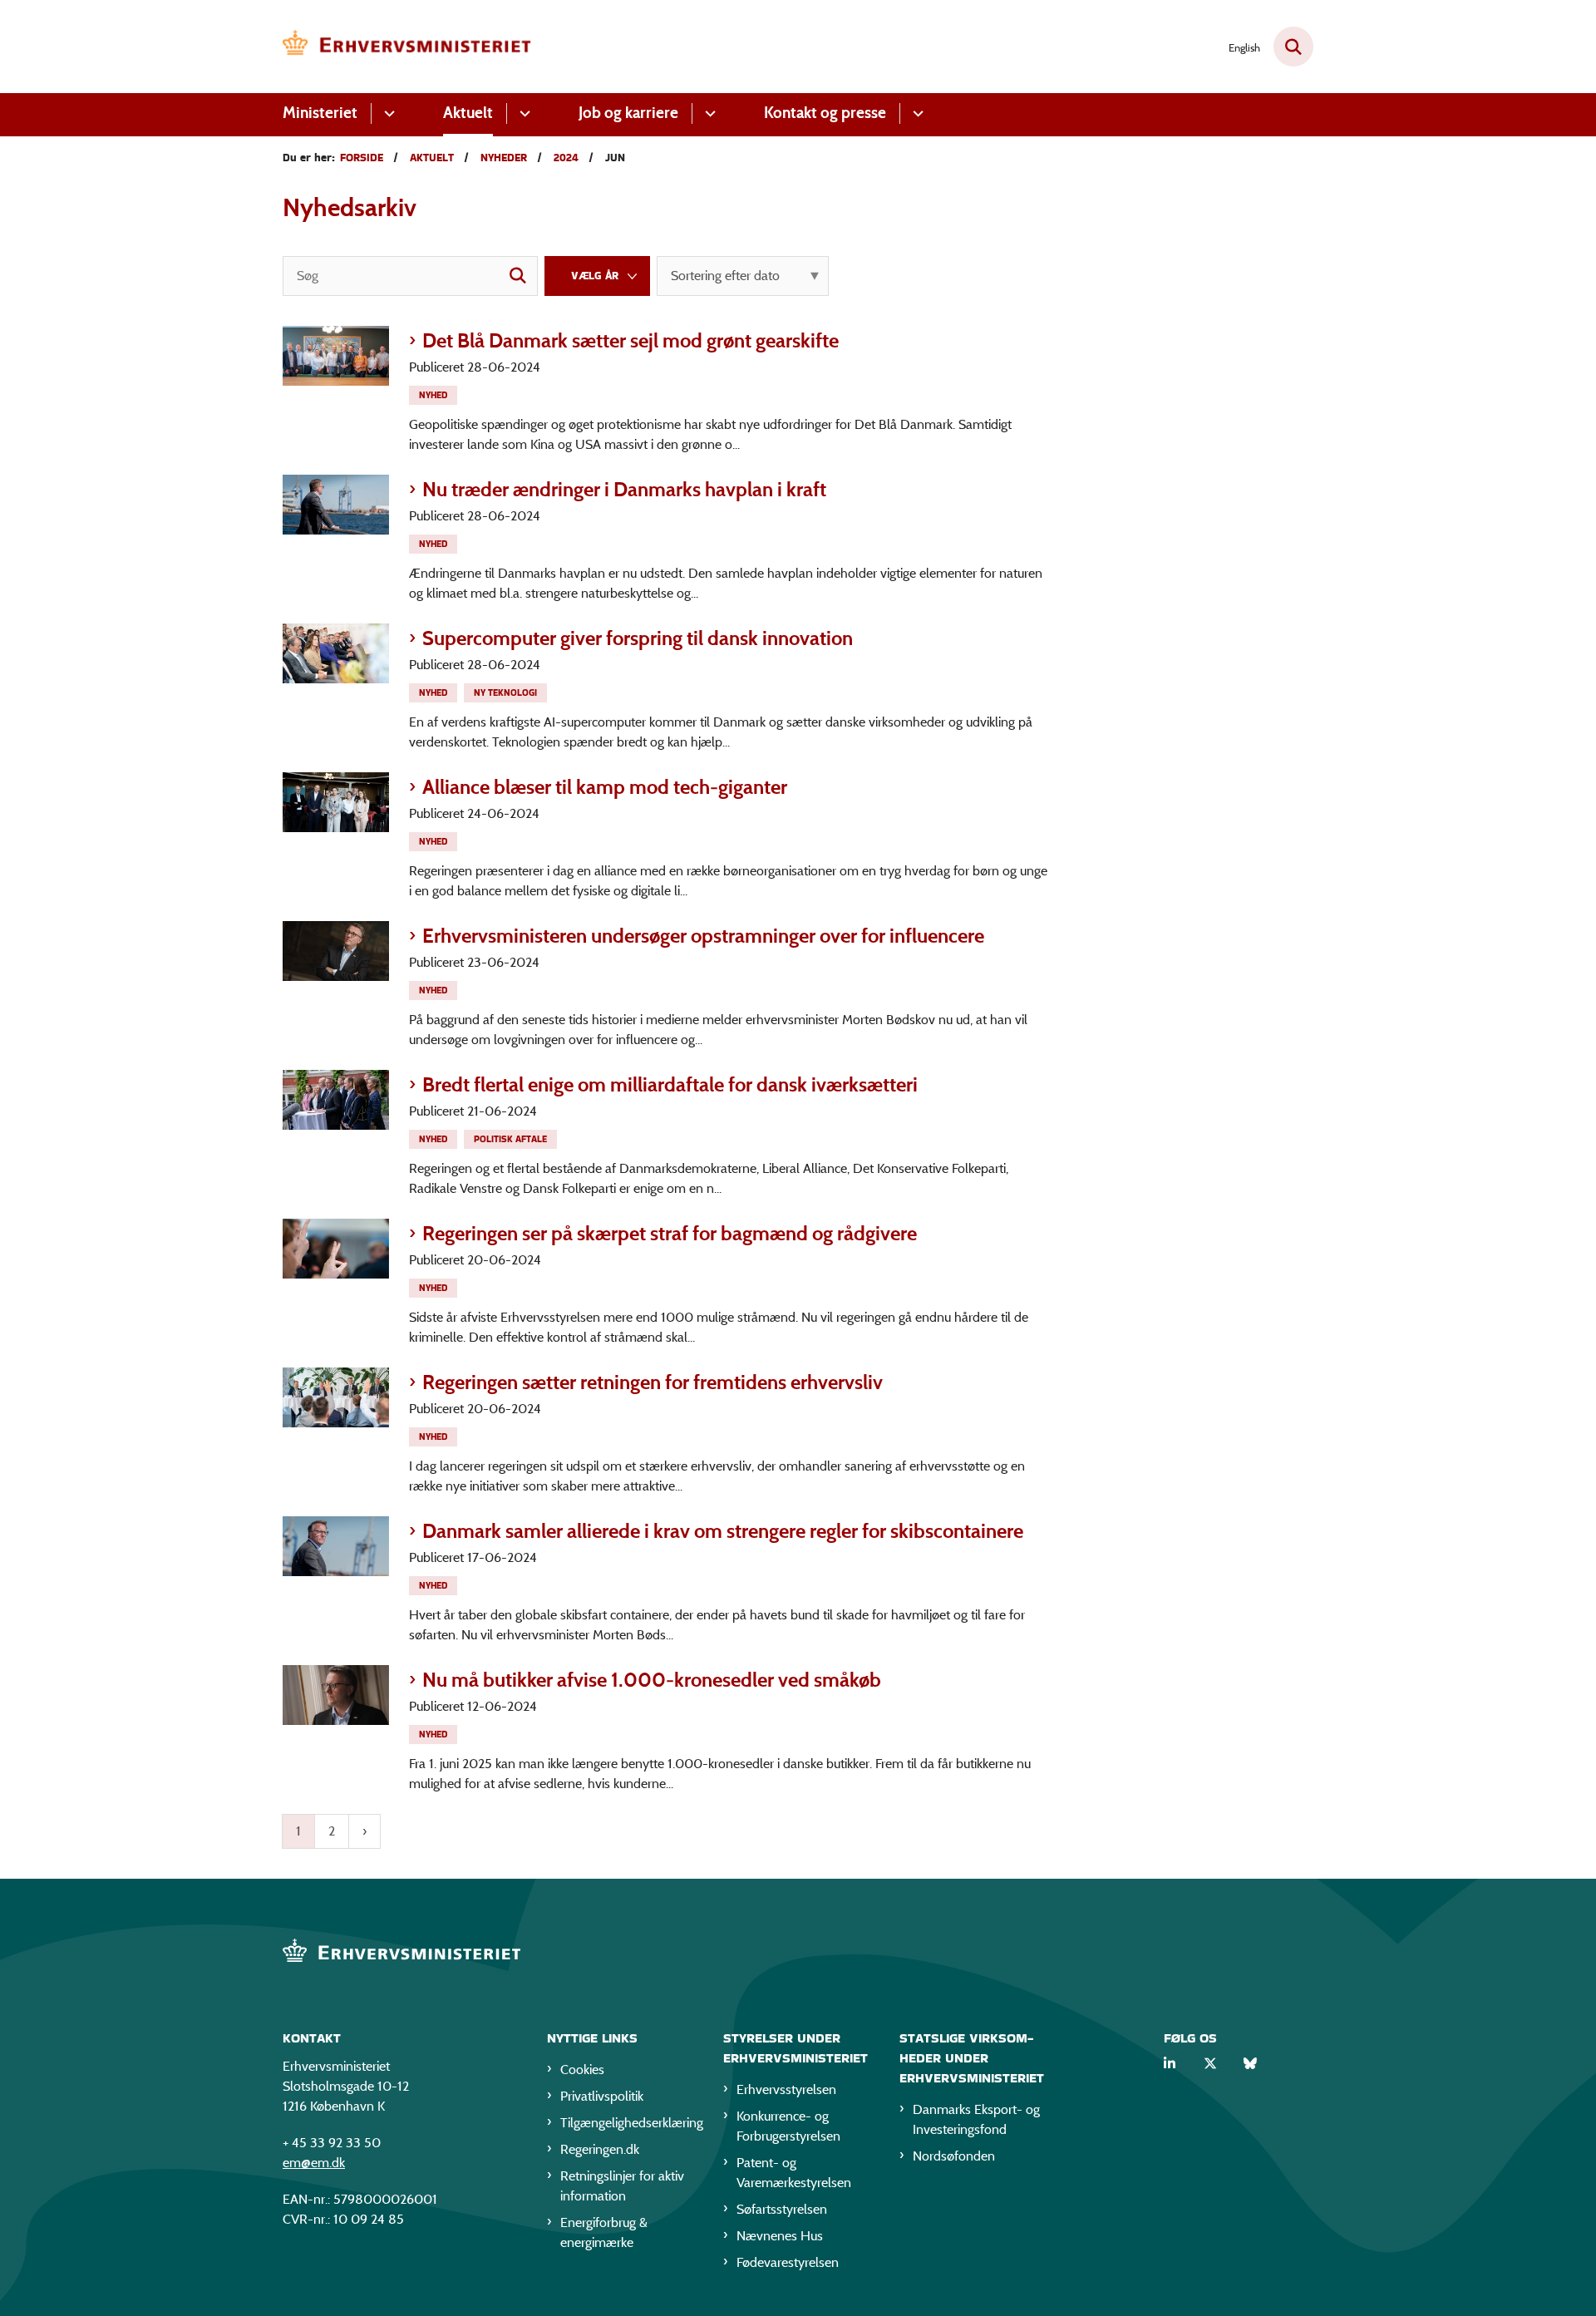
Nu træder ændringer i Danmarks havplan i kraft (624, 489)
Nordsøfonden (954, 2156)
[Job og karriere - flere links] (708, 113)
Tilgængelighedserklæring (628, 2123)
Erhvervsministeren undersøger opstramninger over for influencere (703, 936)
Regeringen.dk (600, 2149)
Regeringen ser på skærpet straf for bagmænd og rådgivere (670, 1233)
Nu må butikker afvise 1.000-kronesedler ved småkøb (652, 1680)
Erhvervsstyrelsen (786, 2089)
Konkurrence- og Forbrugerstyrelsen (788, 2126)
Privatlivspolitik (602, 2096)
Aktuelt (468, 113)
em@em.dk (314, 2163)
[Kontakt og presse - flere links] (916, 113)
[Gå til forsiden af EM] (407, 47)
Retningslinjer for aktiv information (622, 2186)
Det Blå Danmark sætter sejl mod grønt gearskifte (631, 340)
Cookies (582, 2070)
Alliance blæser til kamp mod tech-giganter (605, 787)
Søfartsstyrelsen (782, 2209)
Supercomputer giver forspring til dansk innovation (638, 638)
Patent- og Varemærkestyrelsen (794, 2173)
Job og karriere (628, 113)
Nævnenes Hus (780, 2236)
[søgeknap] (518, 276)
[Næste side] (365, 1831)
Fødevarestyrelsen (788, 2262)
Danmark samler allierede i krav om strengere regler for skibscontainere (723, 1531)
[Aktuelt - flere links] (522, 113)
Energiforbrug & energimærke (604, 2232)
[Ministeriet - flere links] (387, 113)
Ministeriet (320, 113)
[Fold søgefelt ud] (1293, 47)
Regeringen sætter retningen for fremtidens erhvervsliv (653, 1382)
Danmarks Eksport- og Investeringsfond (976, 2119)
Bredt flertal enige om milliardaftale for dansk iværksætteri (670, 1084)
